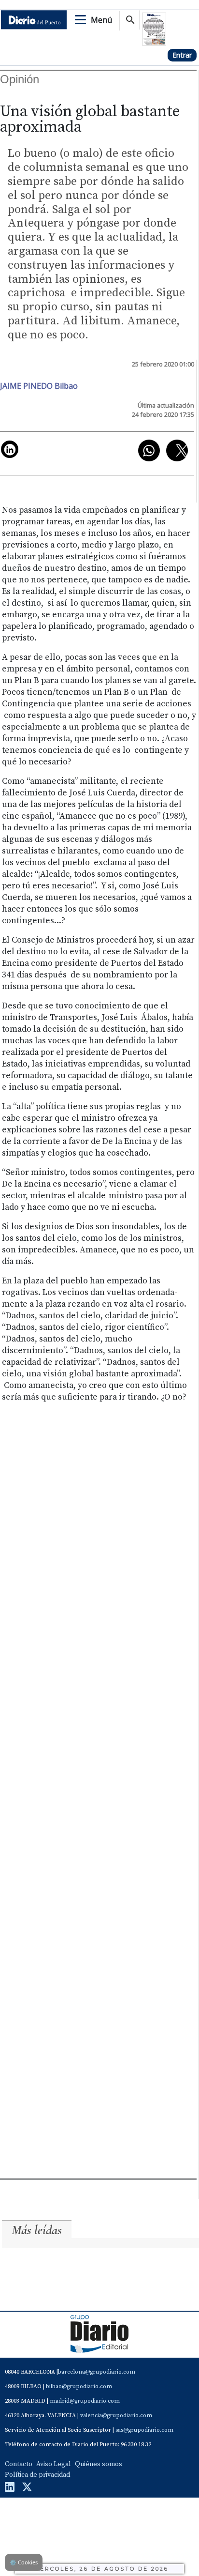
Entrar (182, 55)
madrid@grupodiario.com (85, 2401)
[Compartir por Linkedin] (10, 449)
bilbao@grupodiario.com (79, 2386)
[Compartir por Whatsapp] (149, 450)
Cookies (24, 2562)
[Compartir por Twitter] (177, 450)
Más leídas (37, 2230)
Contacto (19, 2464)
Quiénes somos (99, 2464)
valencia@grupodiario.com (116, 2416)
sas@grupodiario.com (144, 2430)
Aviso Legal (54, 2464)
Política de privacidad (37, 2475)
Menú (101, 20)
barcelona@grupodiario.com (97, 2372)
